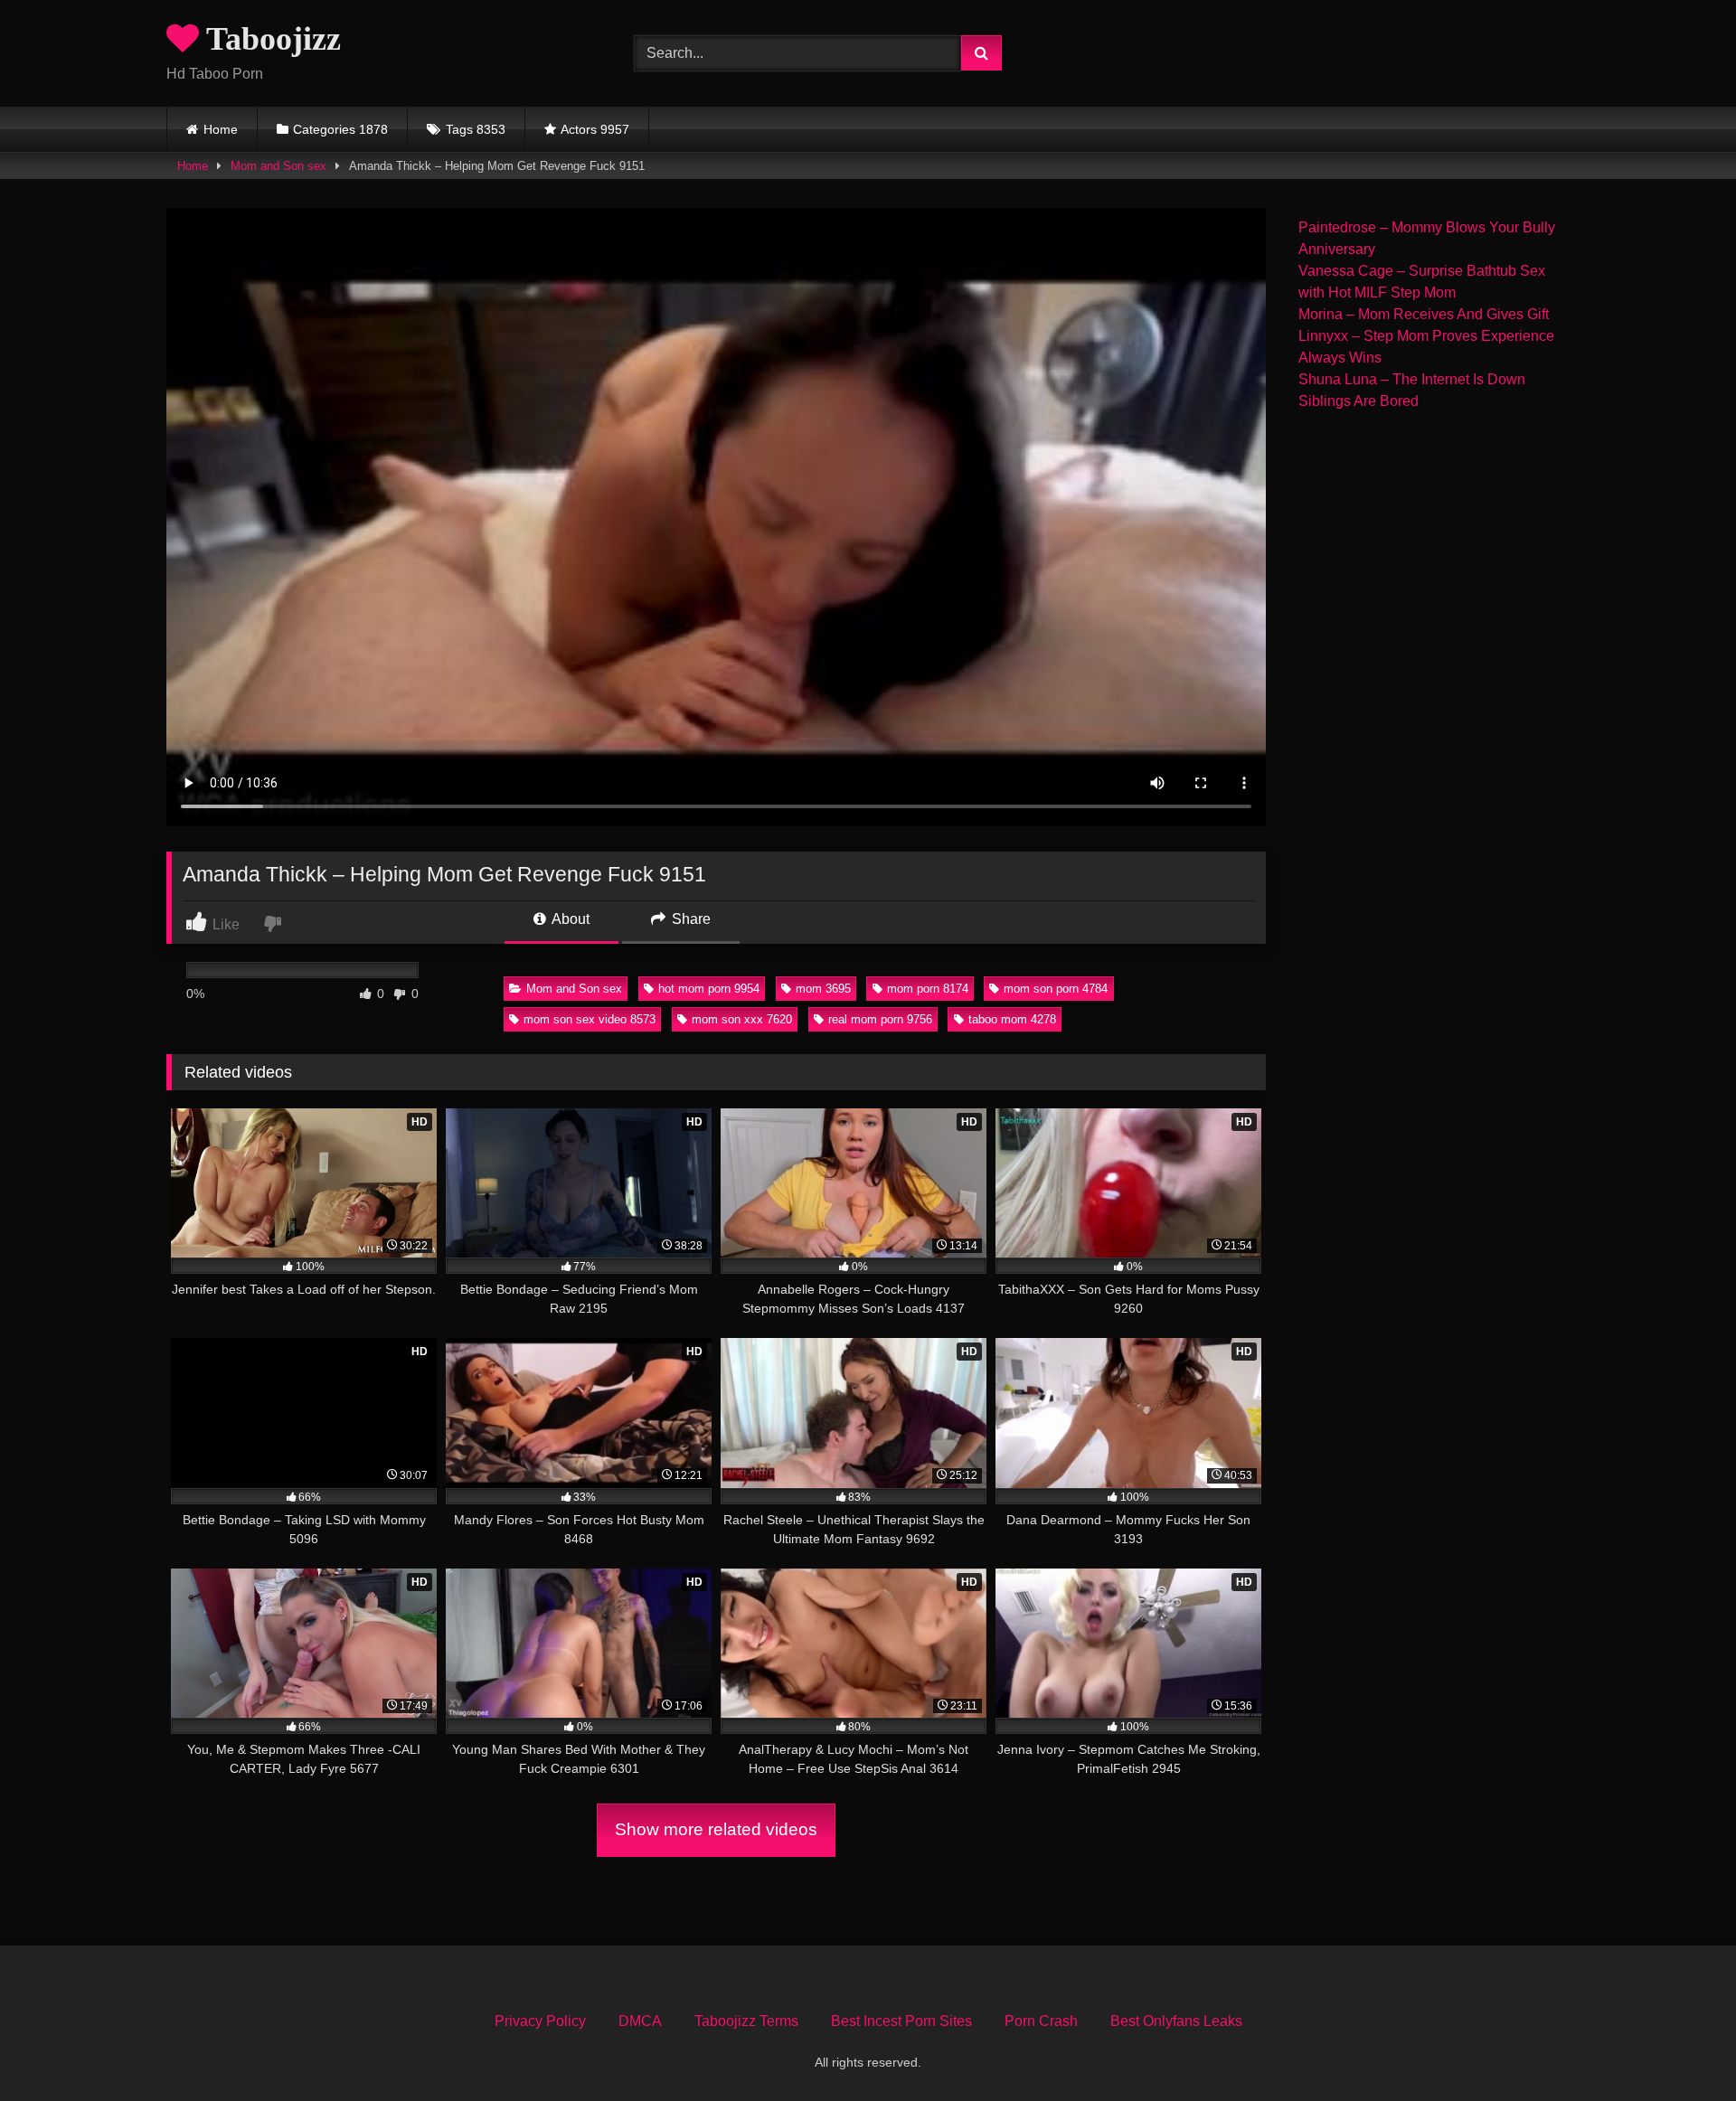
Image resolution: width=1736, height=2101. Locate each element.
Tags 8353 (476, 129)
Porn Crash (1041, 2021)
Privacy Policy (540, 2021)
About (569, 919)
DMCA (640, 2021)
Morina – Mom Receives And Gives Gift (1424, 314)
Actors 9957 (595, 129)
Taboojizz (270, 39)
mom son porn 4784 (1056, 989)
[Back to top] (1680, 2047)
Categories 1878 (340, 129)
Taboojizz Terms (746, 2021)
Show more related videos (716, 1829)
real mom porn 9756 (880, 1019)
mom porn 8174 (928, 989)
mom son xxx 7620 (742, 1019)
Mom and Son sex (278, 166)
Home (221, 129)
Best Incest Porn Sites (901, 2021)
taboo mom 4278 (1012, 1019)
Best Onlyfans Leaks (1176, 2021)
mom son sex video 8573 (590, 1019)
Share (689, 919)
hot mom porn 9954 (709, 989)
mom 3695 (823, 989)
